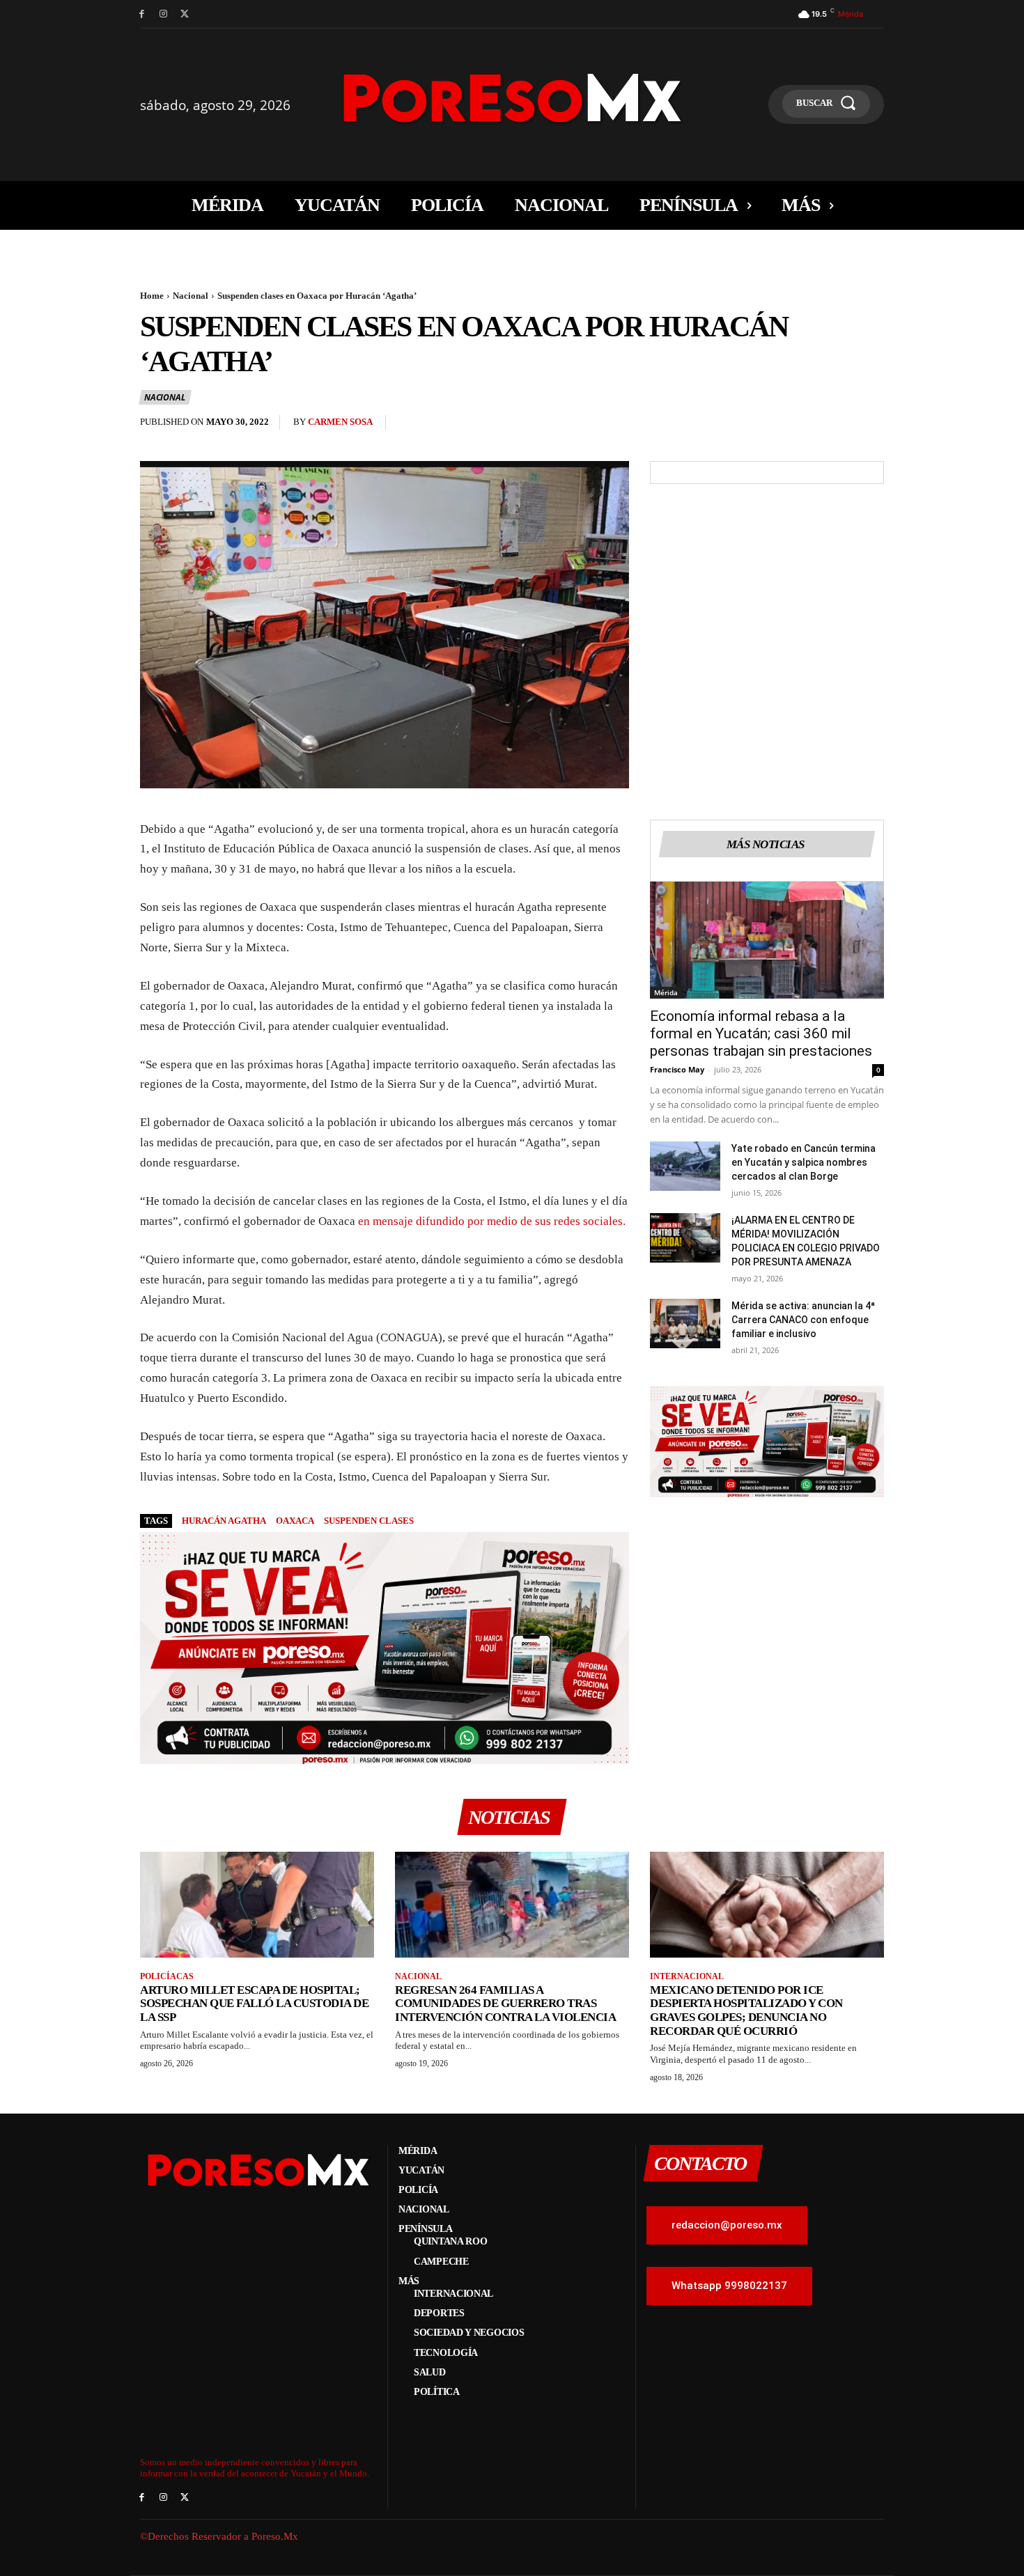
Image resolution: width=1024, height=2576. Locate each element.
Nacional (191, 296)
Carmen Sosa (340, 422)
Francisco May (677, 1069)
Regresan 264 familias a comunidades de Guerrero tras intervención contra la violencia (505, 2004)
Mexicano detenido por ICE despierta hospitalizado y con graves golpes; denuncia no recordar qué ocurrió (746, 2011)
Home (152, 296)
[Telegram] (870, 426)
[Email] (838, 426)
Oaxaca (295, 1521)
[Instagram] (163, 14)
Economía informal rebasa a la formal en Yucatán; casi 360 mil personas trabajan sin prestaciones (761, 1033)
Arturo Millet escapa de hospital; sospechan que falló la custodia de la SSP (254, 2004)
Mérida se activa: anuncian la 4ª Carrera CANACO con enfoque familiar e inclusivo (803, 1320)
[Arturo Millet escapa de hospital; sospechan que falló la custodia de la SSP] (257, 1904)
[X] (185, 14)
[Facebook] (142, 14)
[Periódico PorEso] (512, 98)
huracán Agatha (224, 1521)
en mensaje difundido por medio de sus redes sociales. (492, 1221)
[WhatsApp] (806, 426)
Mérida (666, 992)
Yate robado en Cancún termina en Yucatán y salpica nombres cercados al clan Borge (804, 1162)
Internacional (687, 1976)
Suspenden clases (369, 1521)
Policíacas (167, 1976)
